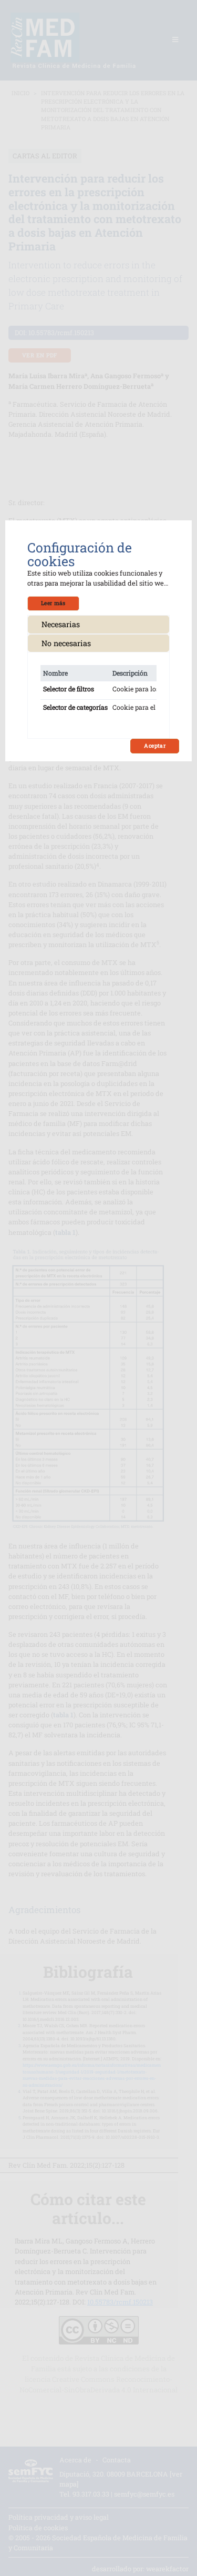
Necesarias (61, 624)
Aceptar (155, 746)
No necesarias (66, 643)
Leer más (53, 603)
